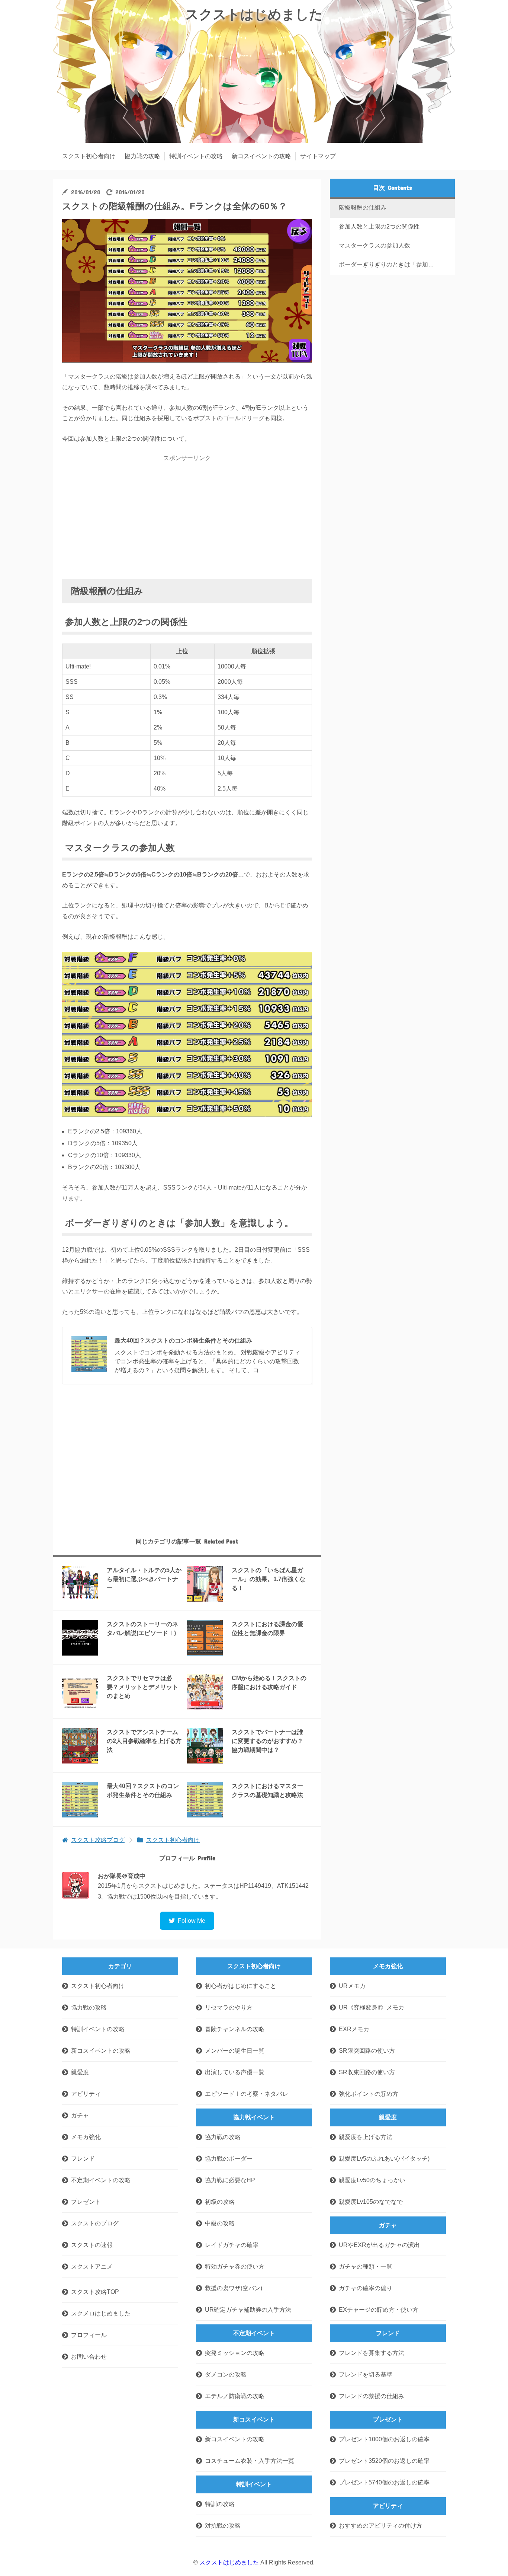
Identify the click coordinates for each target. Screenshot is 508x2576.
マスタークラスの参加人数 (374, 245)
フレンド (83, 2159)
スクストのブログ (95, 2223)
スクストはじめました (254, 14)
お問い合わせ (89, 2357)
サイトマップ (318, 156)
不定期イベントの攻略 (101, 2180)
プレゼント (86, 2202)
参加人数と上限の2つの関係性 (379, 226)
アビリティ (86, 2094)
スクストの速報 (92, 2245)
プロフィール (89, 2335)
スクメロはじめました (101, 2313)
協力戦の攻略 (142, 156)
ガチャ (80, 2115)
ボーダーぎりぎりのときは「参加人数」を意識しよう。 (391, 264)
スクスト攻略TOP (95, 2292)
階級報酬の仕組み (363, 208)
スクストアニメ (92, 2267)
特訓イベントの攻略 (196, 156)
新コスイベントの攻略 (261, 156)
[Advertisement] (187, 518)
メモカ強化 (86, 2137)
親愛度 (80, 2072)
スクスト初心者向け (89, 156)
